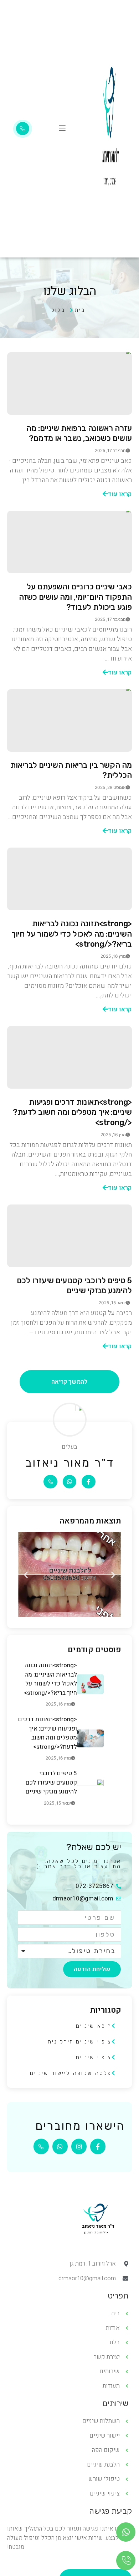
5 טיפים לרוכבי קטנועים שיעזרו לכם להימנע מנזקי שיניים (74, 1286)
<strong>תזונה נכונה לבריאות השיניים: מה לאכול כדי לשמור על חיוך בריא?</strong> (72, 934)
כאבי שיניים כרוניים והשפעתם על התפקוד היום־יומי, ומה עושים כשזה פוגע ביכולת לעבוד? (75, 597)
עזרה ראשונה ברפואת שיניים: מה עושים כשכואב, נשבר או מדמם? (79, 433)
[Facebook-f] (98, 2146)
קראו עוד (120, 494)
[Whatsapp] (69, 1482)
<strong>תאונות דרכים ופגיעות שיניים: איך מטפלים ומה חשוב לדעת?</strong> (72, 1112)
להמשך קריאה (69, 1382)
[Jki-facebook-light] (88, 1482)
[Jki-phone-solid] (50, 1482)
